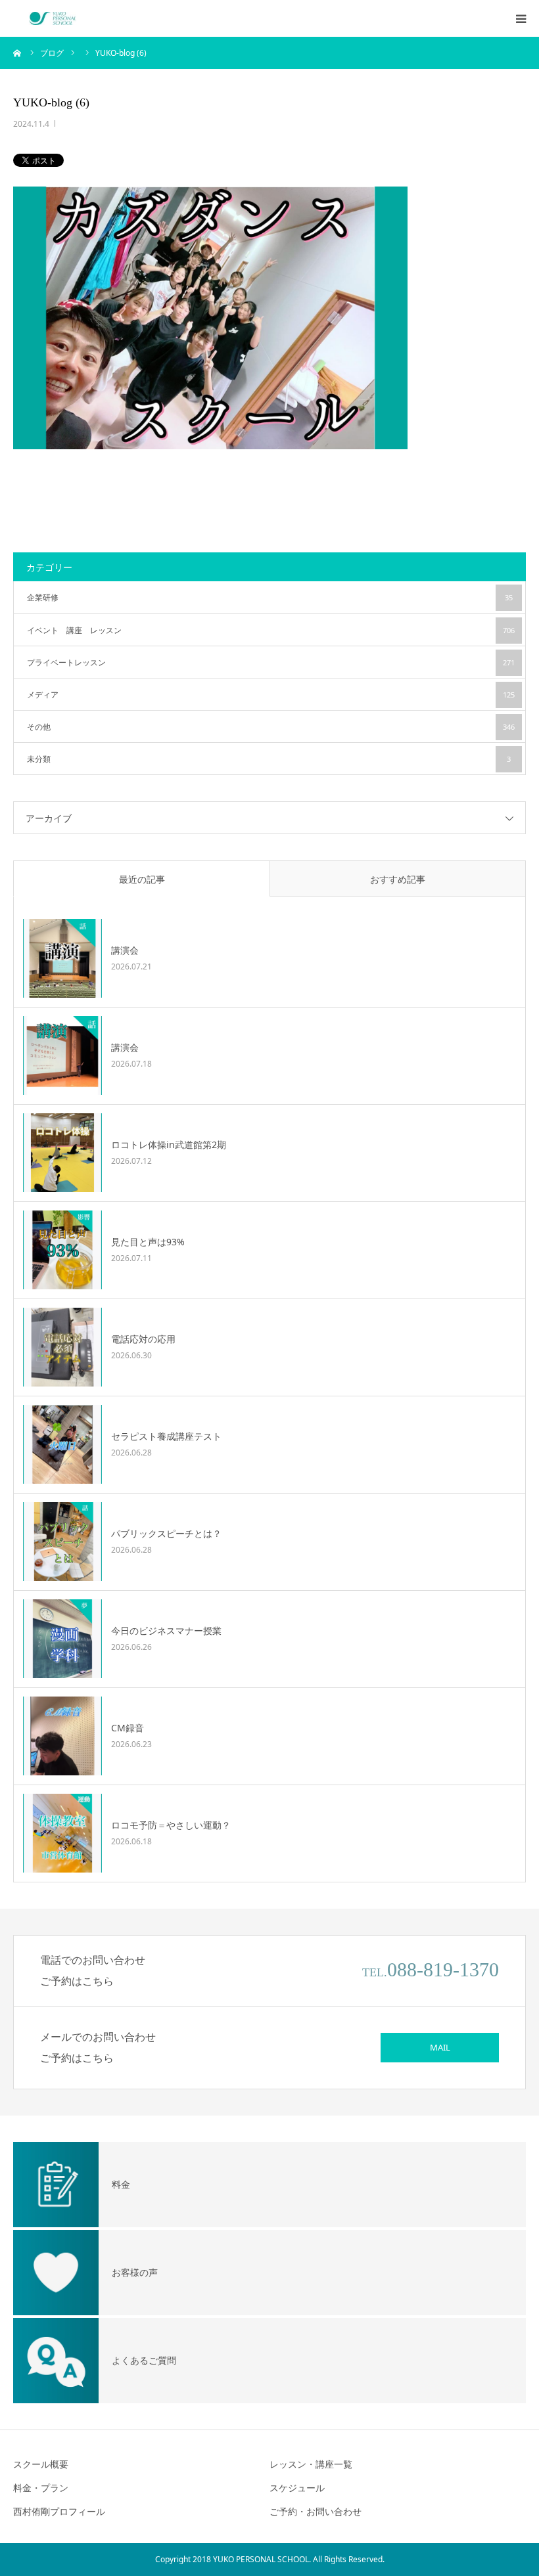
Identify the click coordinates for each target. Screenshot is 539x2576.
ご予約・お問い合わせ (316, 2511)
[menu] (521, 18)
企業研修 (270, 597)
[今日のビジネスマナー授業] (62, 1639)
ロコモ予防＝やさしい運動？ (171, 1825)
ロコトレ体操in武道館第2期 (169, 1144)
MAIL (440, 2047)
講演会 (125, 950)
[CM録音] (62, 1736)
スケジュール (297, 2488)
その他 (271, 727)
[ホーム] (18, 53)
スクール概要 (41, 2464)
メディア (271, 695)
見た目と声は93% (148, 1242)
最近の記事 (142, 879)
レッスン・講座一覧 (311, 2464)
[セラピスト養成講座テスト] (62, 1444)
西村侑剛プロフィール (59, 2511)
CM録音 (128, 1728)
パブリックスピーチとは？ (166, 1533)
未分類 (269, 759)
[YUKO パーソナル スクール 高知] (53, 18)
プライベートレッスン (271, 662)
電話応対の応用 (143, 1339)
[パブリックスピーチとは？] (62, 1542)
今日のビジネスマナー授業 (166, 1631)
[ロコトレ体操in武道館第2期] (62, 1153)
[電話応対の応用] (62, 1347)
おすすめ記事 (398, 879)
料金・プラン (41, 2488)
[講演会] (62, 958)
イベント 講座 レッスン (271, 630)
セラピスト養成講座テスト (166, 1436)
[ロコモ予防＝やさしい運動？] (62, 1833)
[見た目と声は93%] (62, 1250)
